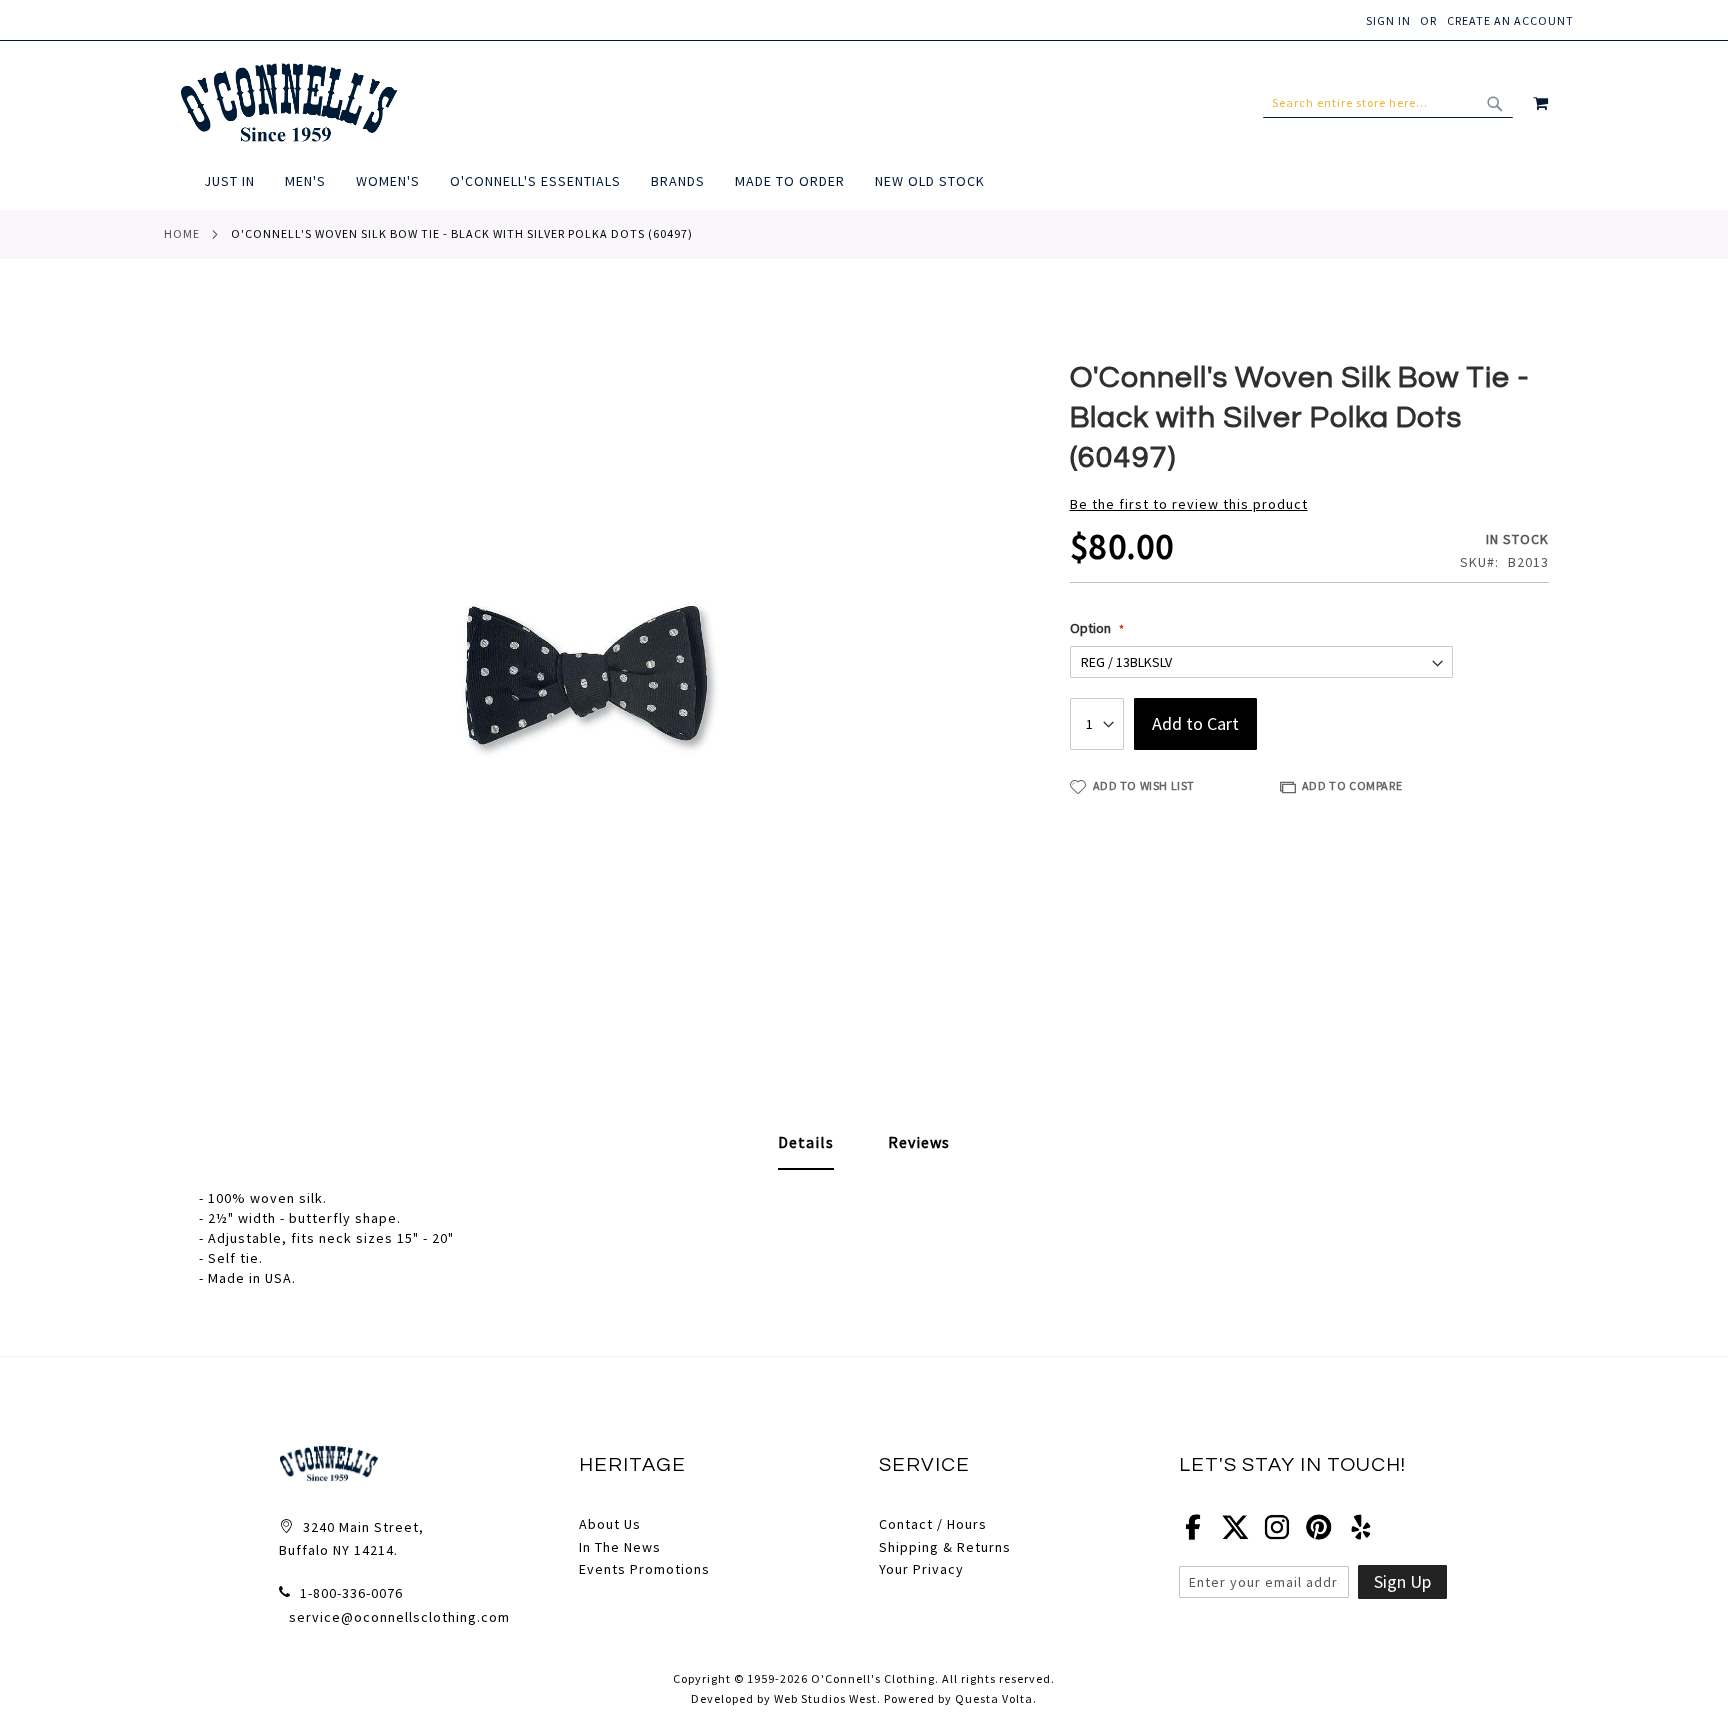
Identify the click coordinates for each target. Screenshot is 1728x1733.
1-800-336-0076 (349, 1593)
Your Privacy (921, 1569)
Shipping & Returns (945, 1547)
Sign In (1388, 20)
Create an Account (1510, 20)
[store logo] (289, 103)
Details (806, 1142)
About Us (610, 1524)
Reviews (919, 1142)
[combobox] (1388, 103)
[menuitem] (237, 181)
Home (182, 233)
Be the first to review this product (1189, 504)
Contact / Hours (933, 1524)
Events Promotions (644, 1569)
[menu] (889, 181)
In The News (620, 1547)
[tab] (806, 1143)
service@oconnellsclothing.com (399, 1617)
